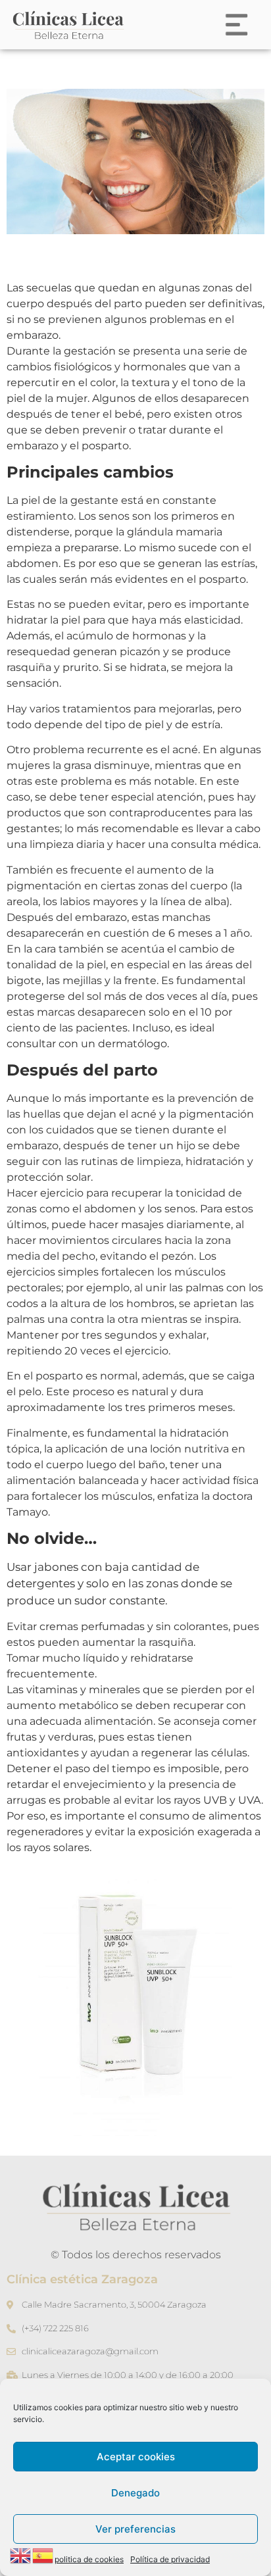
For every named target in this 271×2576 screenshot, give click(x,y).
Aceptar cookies (136, 2457)
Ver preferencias (135, 2529)
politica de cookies (89, 2559)
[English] (21, 2554)
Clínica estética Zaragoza (82, 2279)
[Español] (43, 2554)
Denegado (135, 2493)
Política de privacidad (170, 2559)
